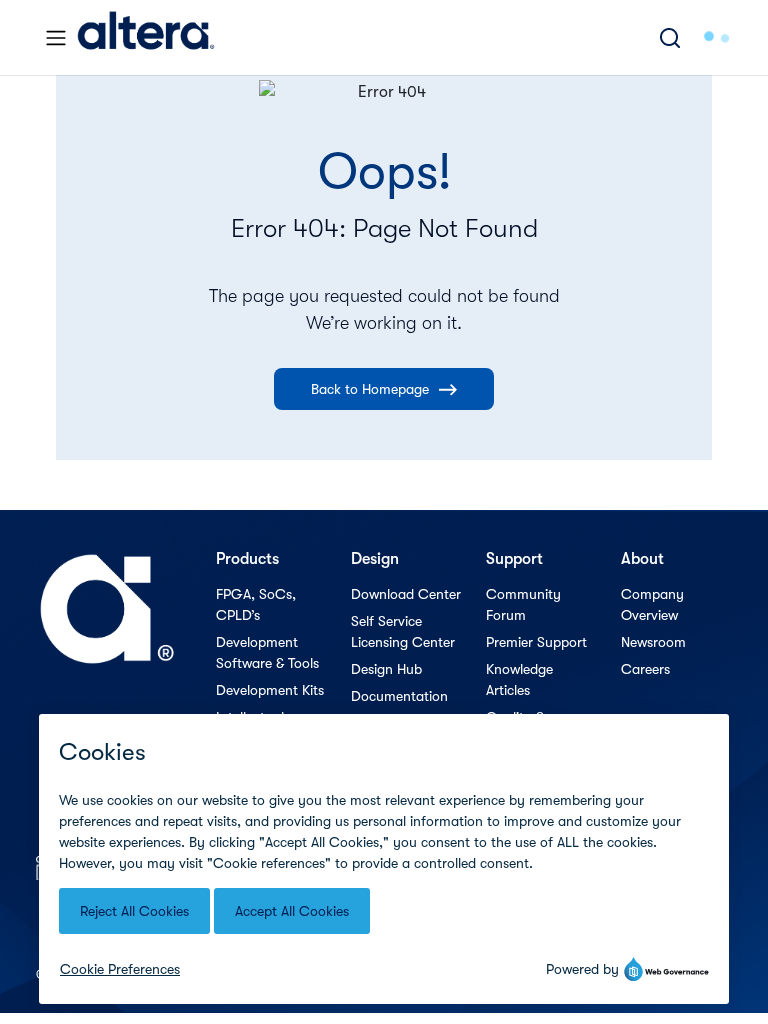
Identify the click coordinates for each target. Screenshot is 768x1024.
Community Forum (523, 604)
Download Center (406, 594)
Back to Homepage (370, 389)
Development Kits (270, 690)
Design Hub (386, 669)
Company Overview (652, 604)
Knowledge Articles (519, 679)
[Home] (146, 37)
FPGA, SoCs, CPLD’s (256, 604)
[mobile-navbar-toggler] (56, 38)
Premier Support (536, 642)
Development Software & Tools (267, 652)
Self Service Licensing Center (403, 631)
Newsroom (653, 642)
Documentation (399, 696)
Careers (645, 669)
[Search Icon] (670, 37)
